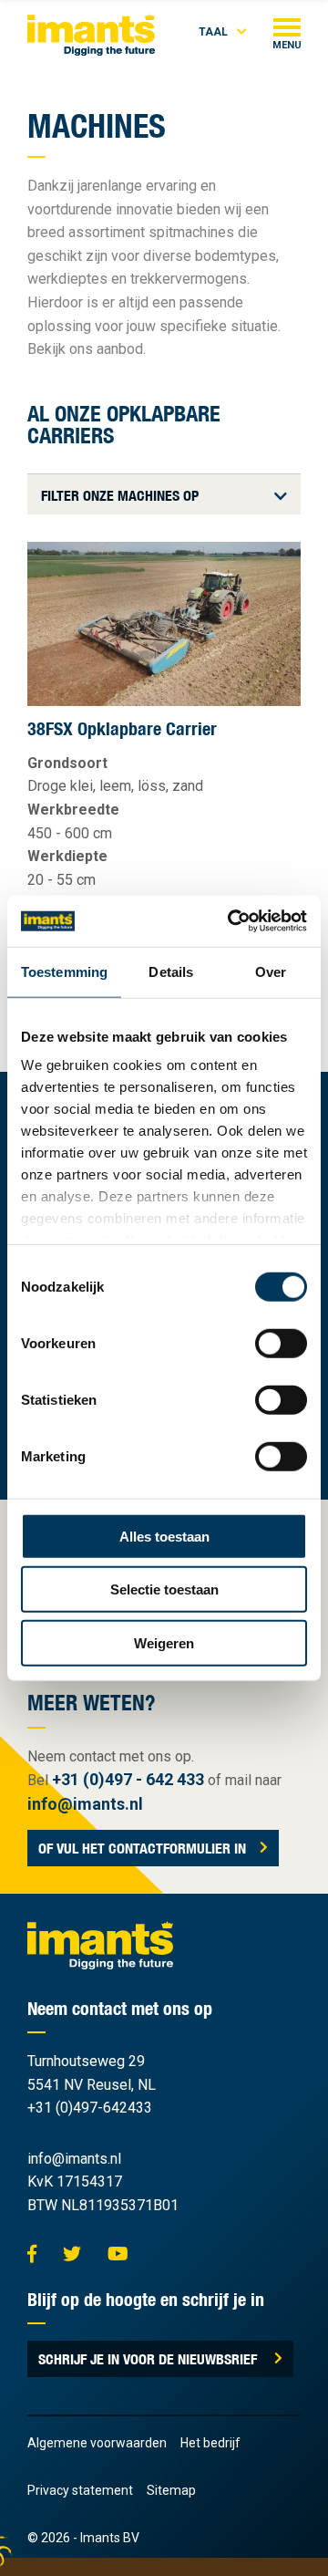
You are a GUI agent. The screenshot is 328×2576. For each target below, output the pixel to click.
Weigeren (164, 1642)
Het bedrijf (210, 2443)
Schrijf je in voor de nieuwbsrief (149, 2359)
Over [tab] (271, 971)
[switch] (281, 1343)
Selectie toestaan (164, 1589)
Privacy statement (80, 2490)
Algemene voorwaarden (97, 2443)
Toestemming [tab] (64, 971)
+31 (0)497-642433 (90, 2108)
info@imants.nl (85, 1804)
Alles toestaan (164, 1536)
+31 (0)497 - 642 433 (128, 1779)
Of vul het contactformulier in (142, 1848)
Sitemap (171, 2490)
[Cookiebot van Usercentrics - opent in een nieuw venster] (231, 921)
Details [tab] (171, 971)
